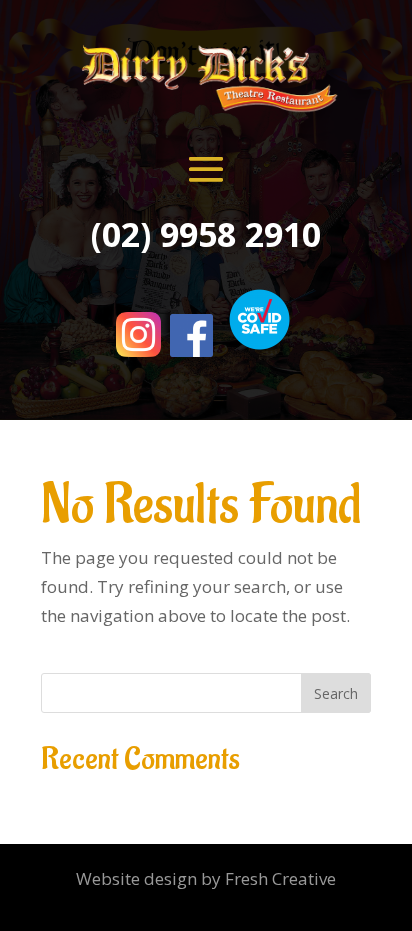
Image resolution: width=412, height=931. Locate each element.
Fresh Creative (280, 878)
